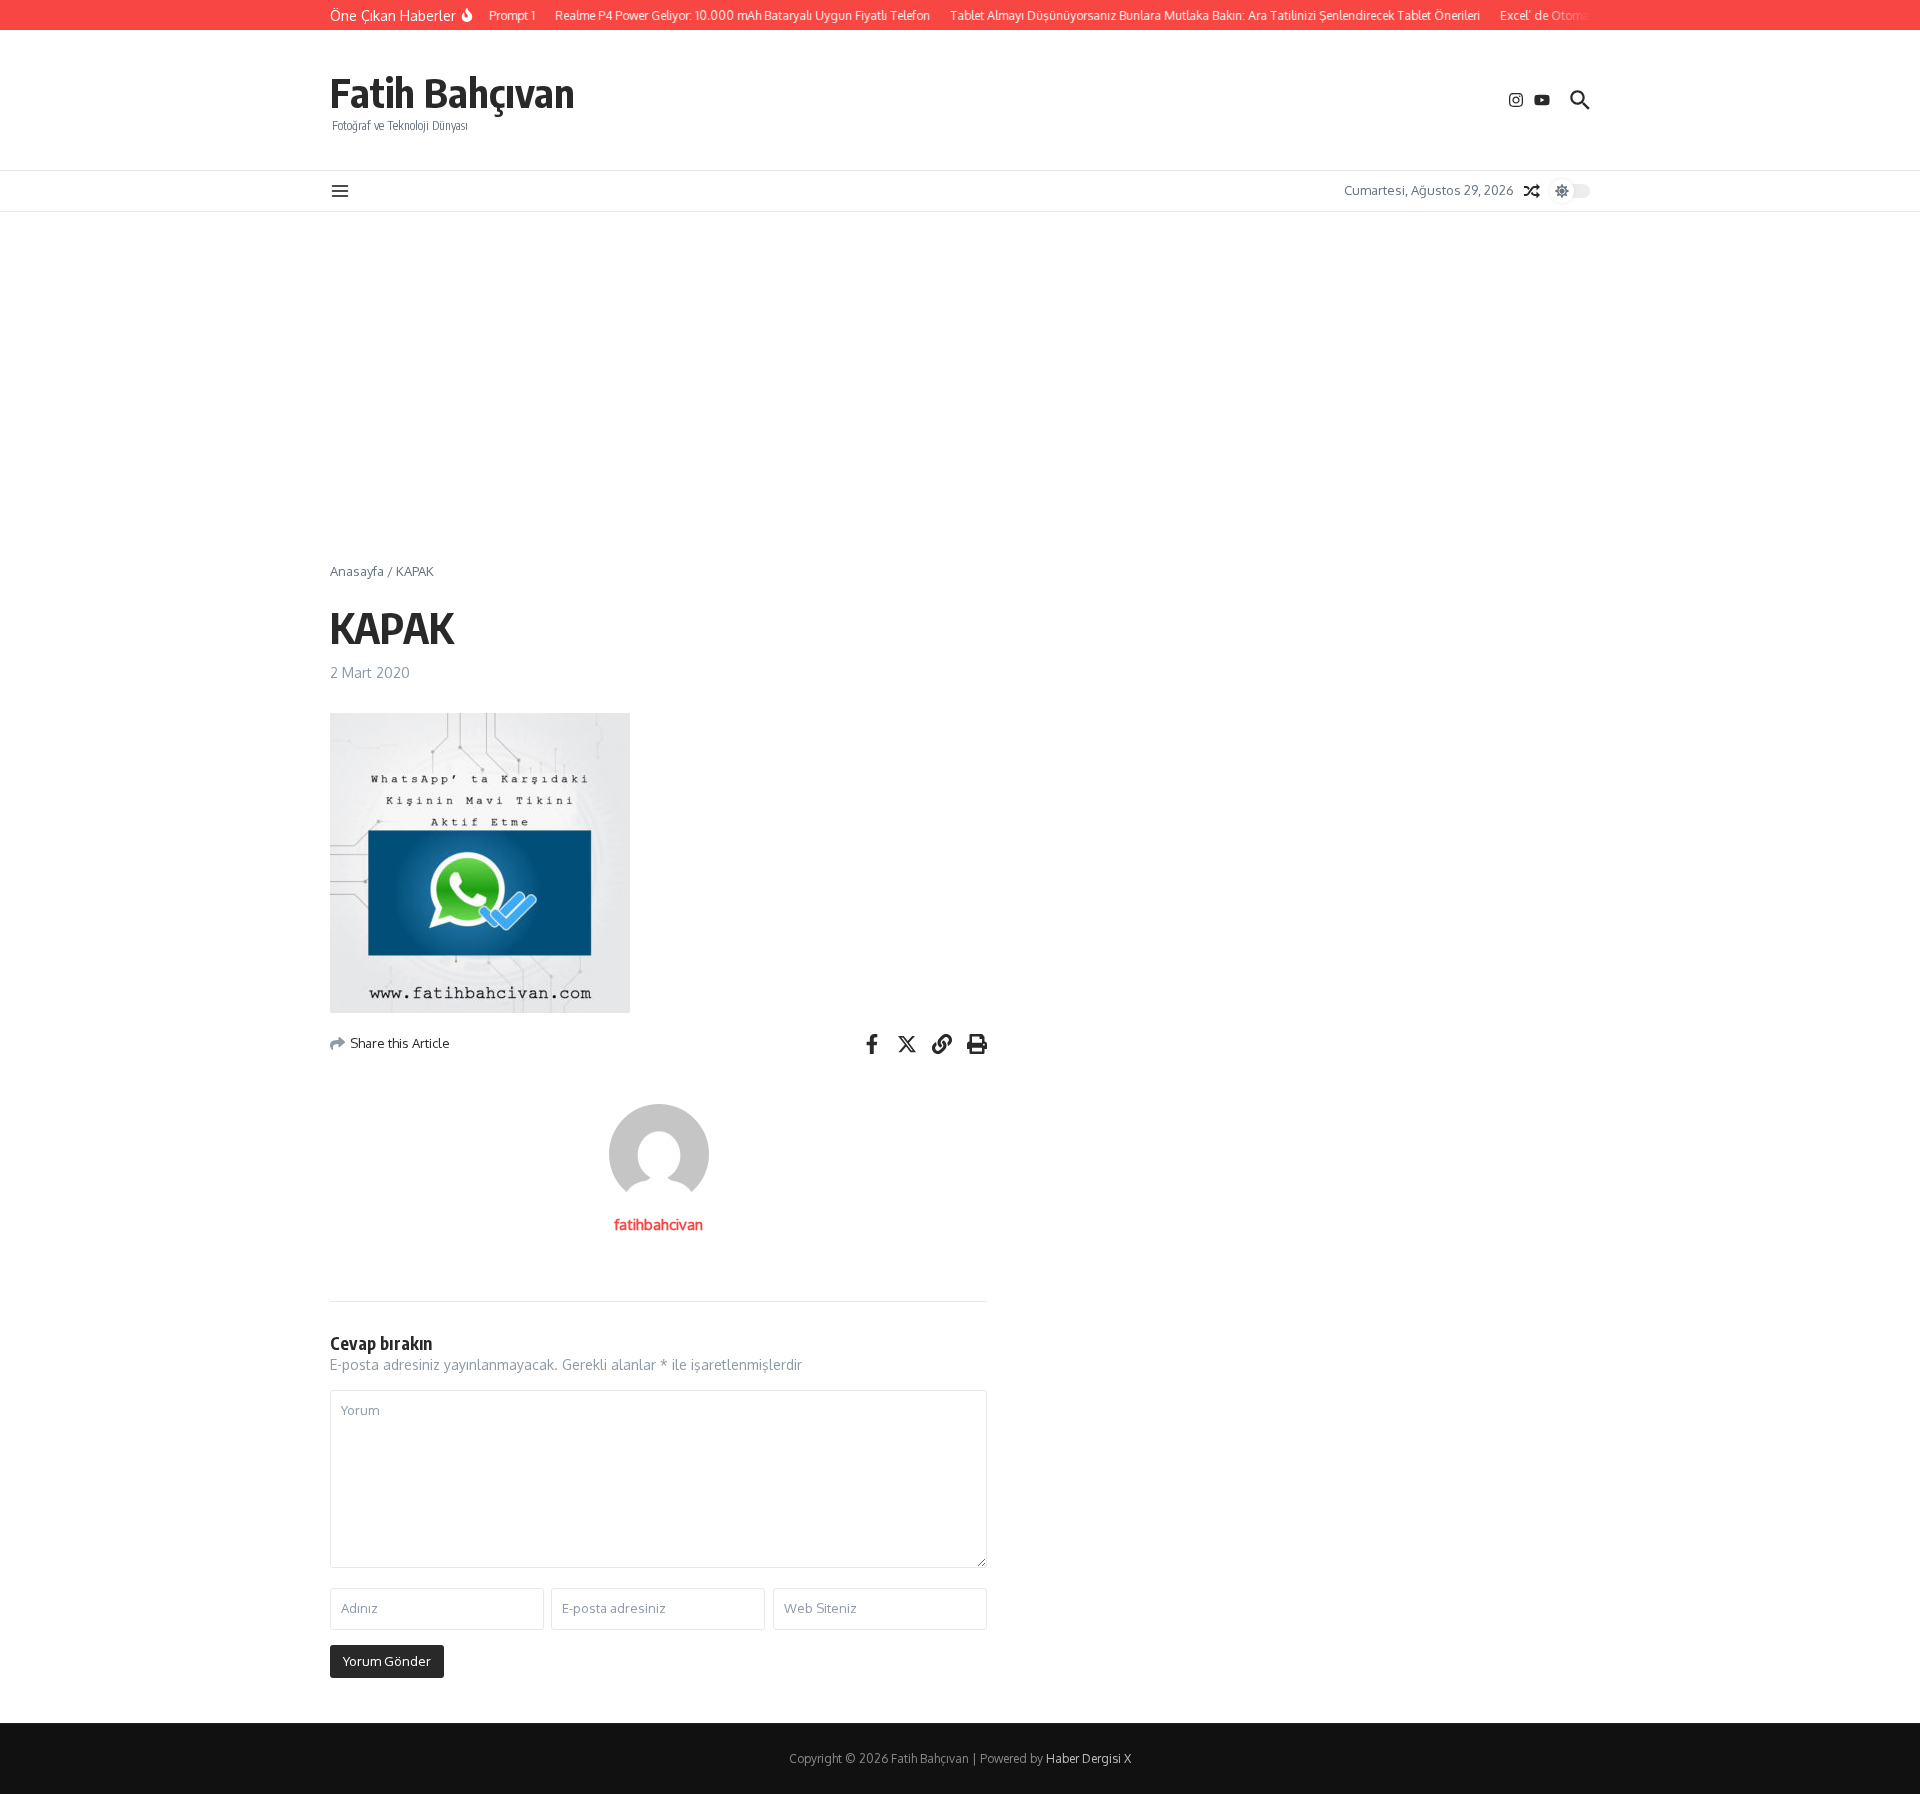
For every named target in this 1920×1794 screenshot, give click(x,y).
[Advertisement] (960, 362)
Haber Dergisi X (1088, 1758)
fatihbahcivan (658, 1224)
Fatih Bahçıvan (452, 92)
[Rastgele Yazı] (1532, 191)
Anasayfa (357, 571)
